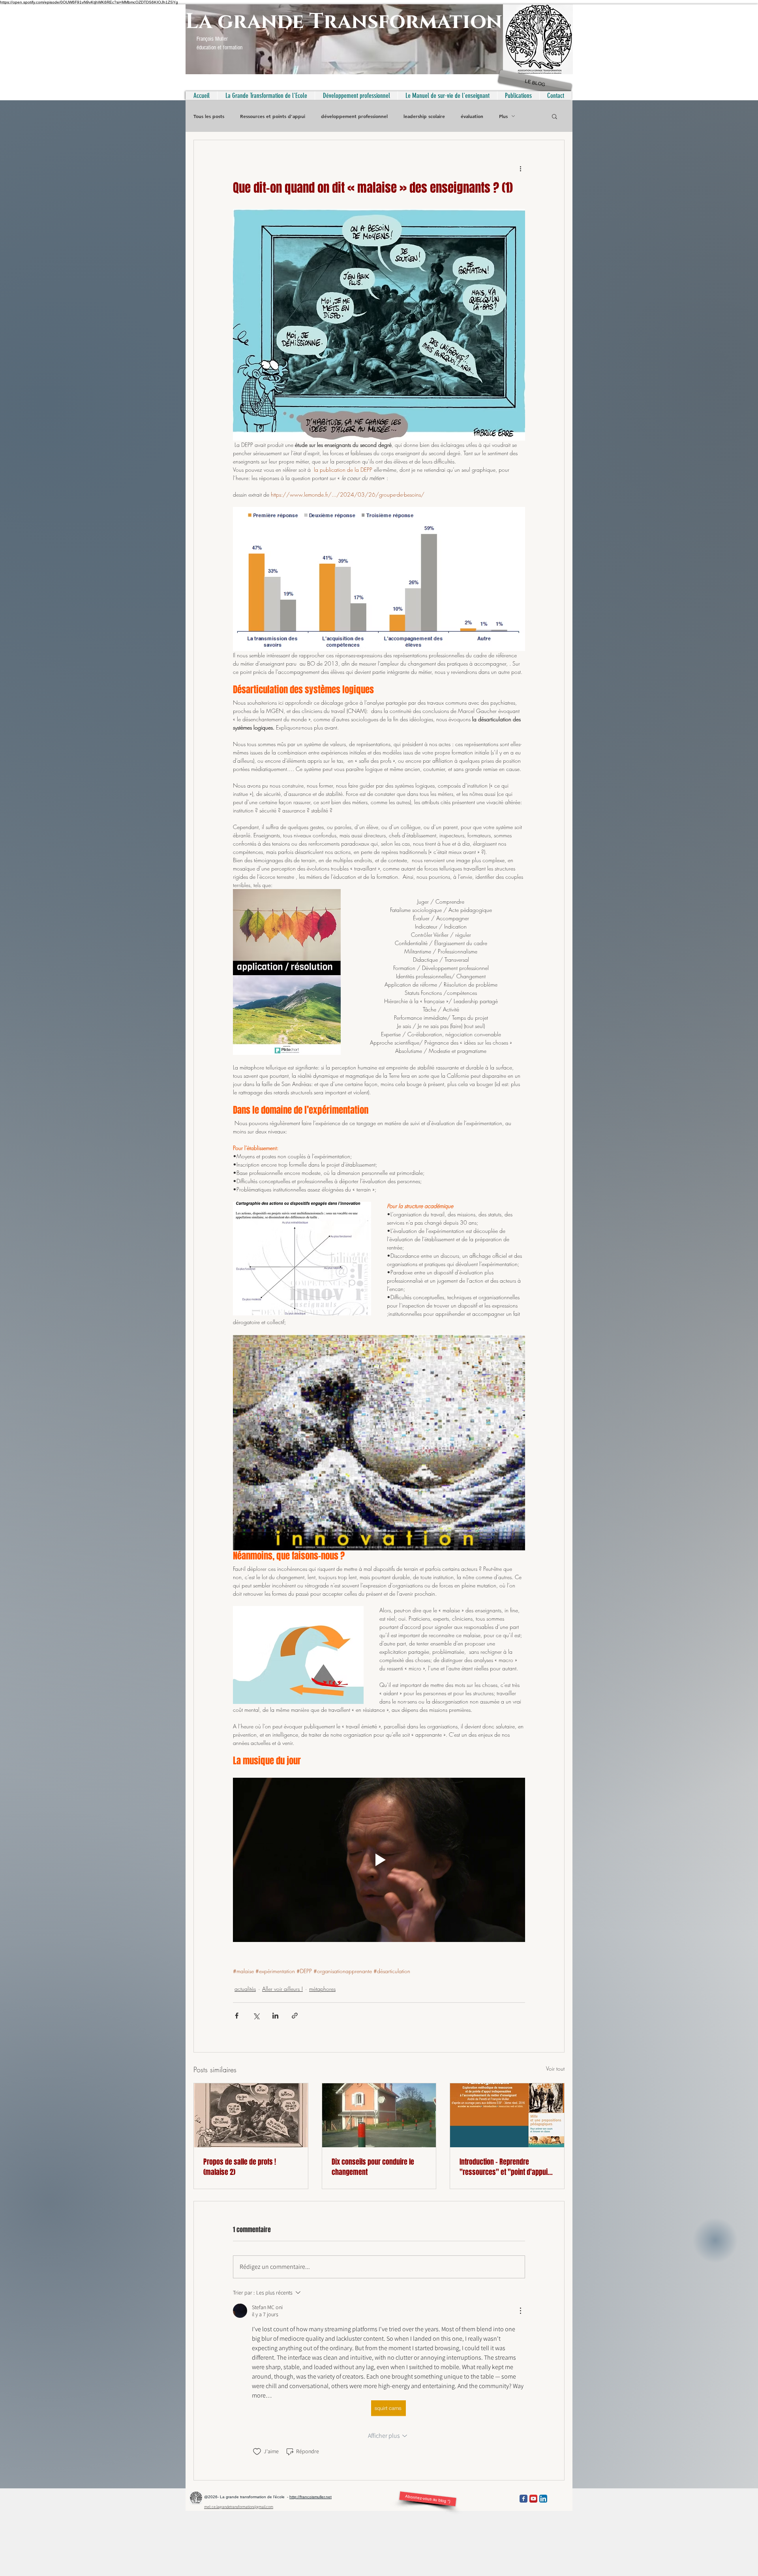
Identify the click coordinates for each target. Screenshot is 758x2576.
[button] (554, 116)
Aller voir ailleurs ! (282, 1989)
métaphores (322, 1989)
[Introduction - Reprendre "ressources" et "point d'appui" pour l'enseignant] (507, 2115)
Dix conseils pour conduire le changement (373, 2167)
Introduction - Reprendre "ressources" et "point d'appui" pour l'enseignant (505, 2167)
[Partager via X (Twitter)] (256, 2016)
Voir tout (555, 2068)
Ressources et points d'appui (273, 116)
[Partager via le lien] (295, 2016)
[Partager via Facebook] (237, 2016)
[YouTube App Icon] (533, 2499)
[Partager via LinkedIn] (275, 2016)
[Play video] (379, 1860)
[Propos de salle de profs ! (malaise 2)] (251, 2115)
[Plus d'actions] (520, 169)
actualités (245, 1989)
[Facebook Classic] (523, 2499)
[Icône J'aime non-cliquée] (257, 2452)
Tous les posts (209, 116)
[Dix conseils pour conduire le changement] (379, 2115)
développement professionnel (354, 116)
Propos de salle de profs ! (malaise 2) (240, 2167)
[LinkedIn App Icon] (543, 2499)
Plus (503, 116)
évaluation (472, 116)
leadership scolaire (424, 116)
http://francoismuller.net (311, 2497)
